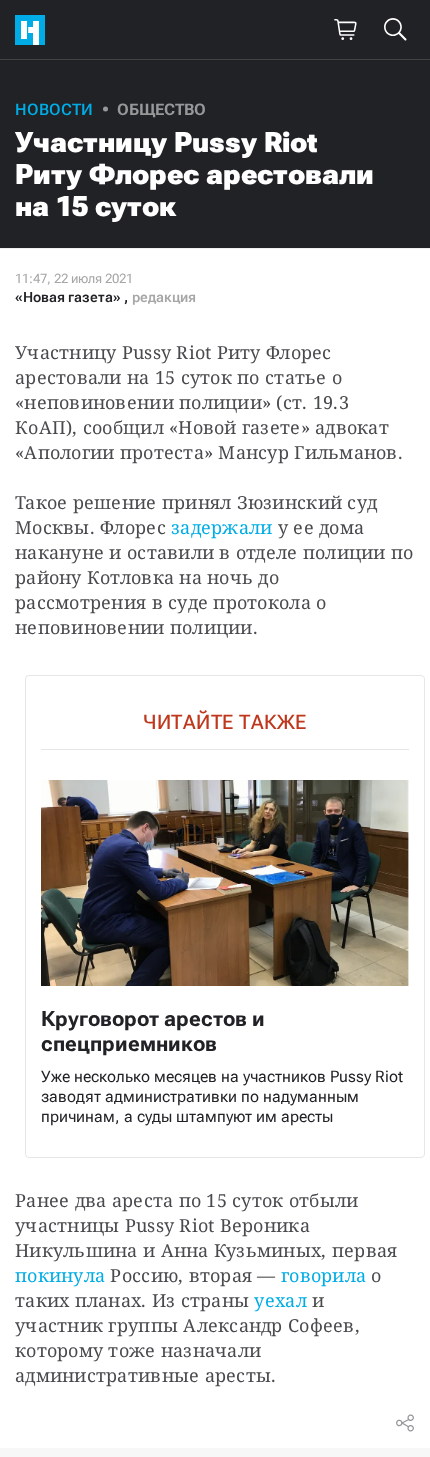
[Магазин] (345, 30)
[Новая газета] (35, 30)
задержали (221, 527)
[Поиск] (395, 30)
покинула (60, 1275)
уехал (280, 1300)
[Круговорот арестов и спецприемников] (225, 916)
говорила (323, 1275)
